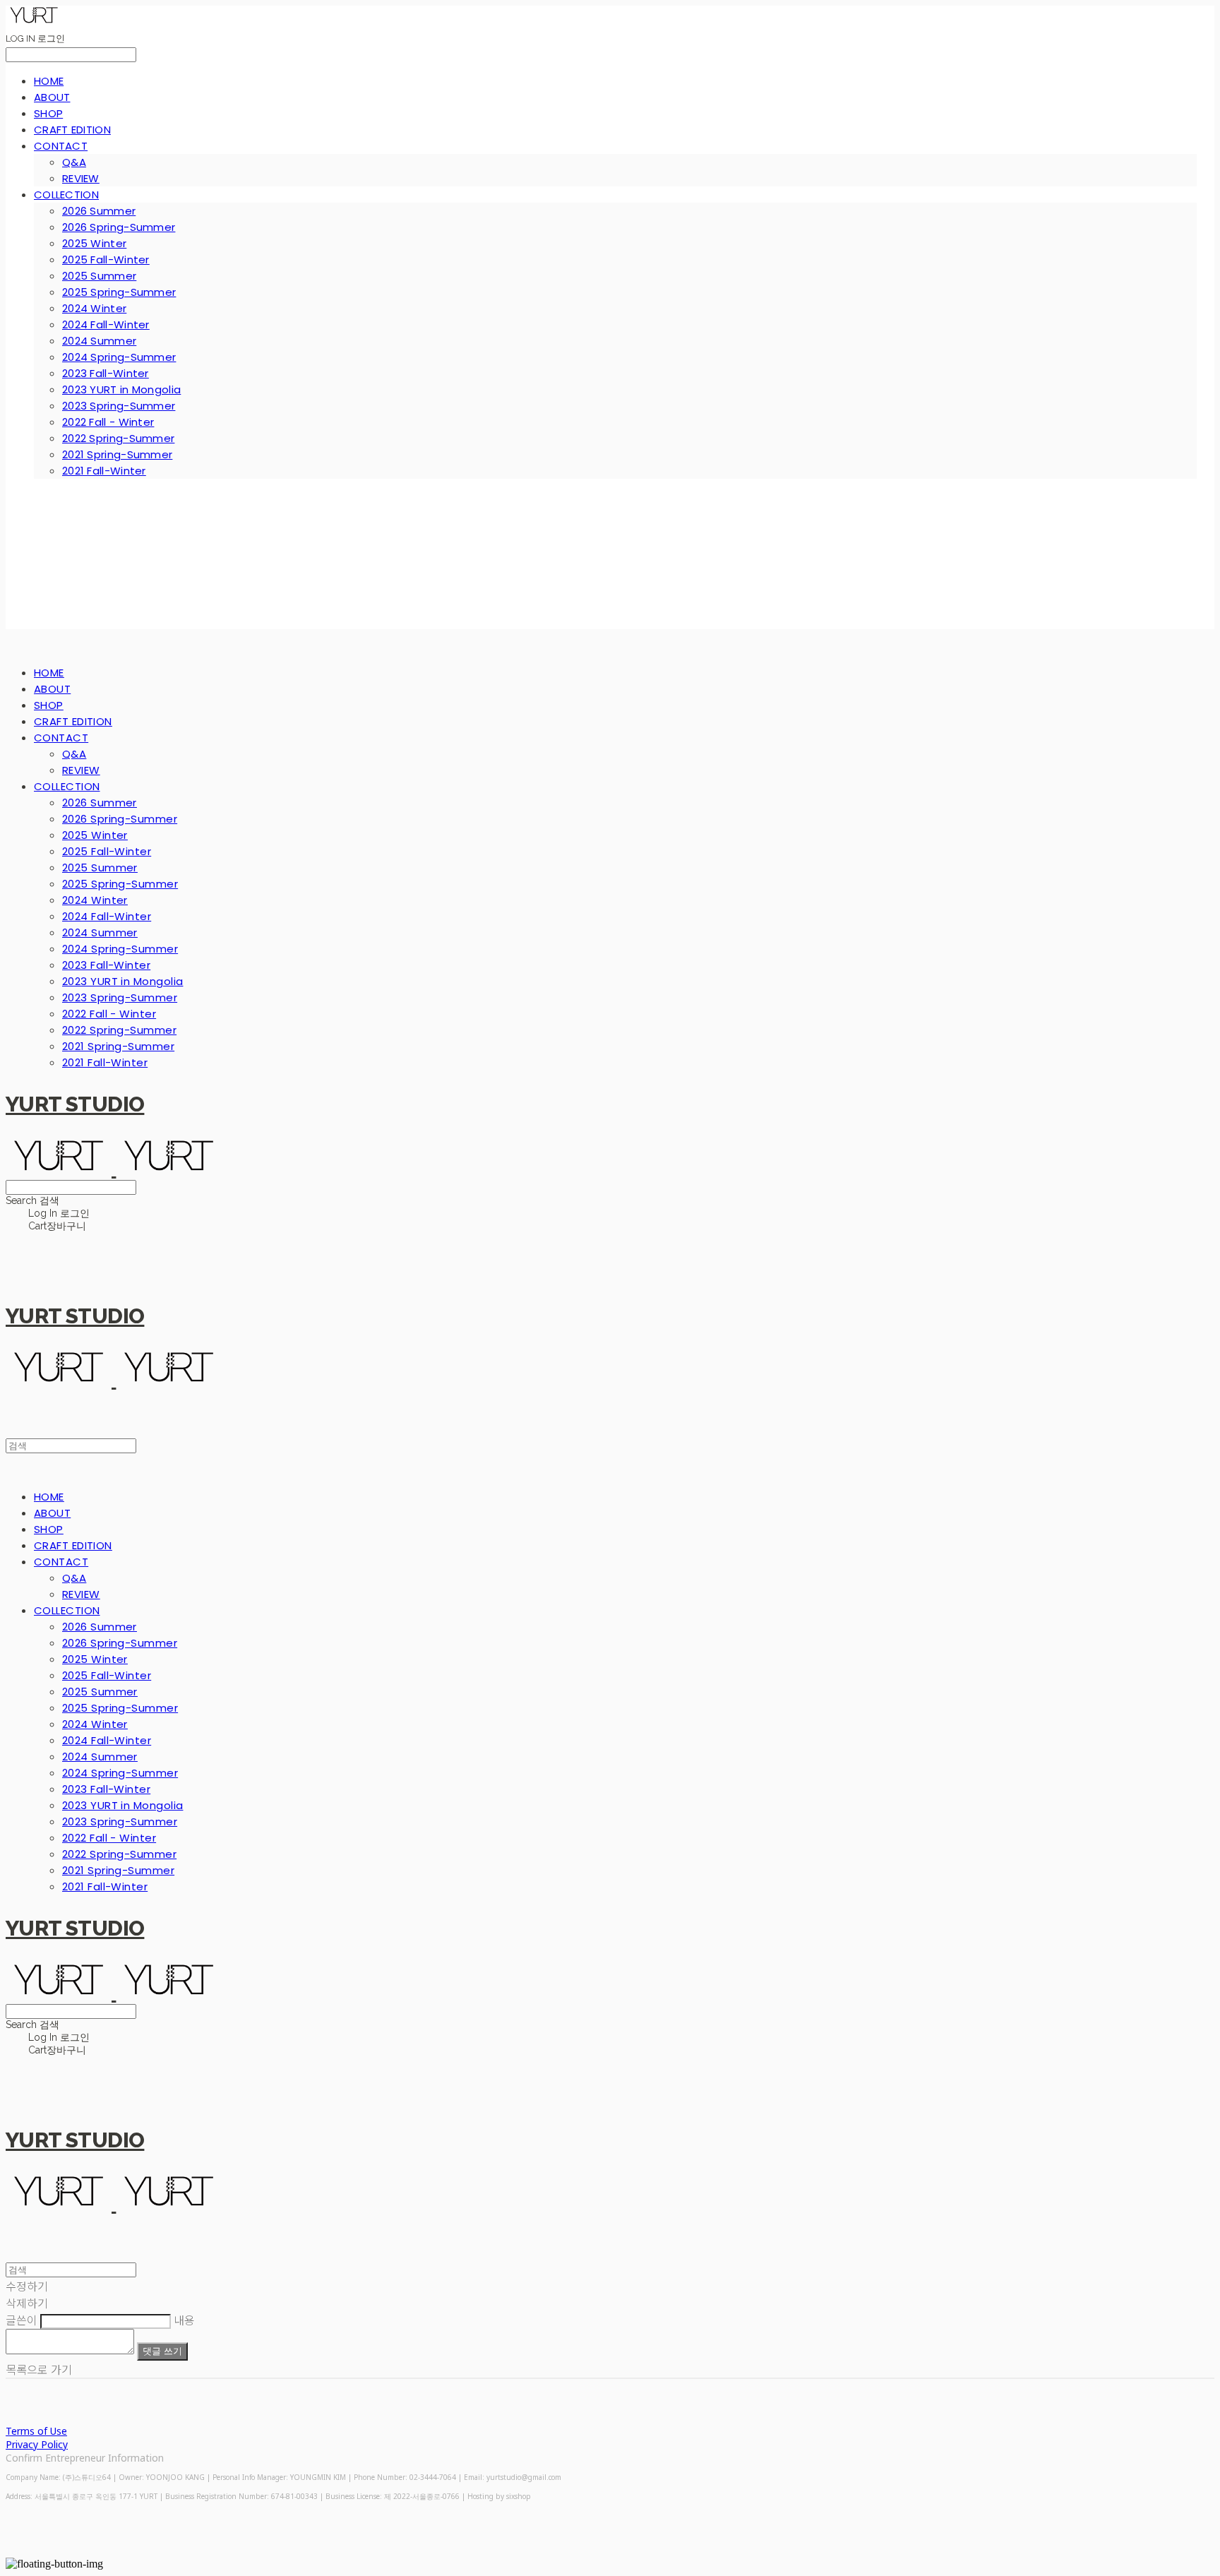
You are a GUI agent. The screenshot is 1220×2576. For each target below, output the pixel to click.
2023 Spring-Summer (119, 406)
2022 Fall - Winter (108, 422)
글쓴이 (22, 2320)
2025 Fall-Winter (106, 260)
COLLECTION (66, 195)
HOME (49, 81)
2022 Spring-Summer (118, 438)
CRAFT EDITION (72, 130)
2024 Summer (99, 341)
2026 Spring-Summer (119, 227)
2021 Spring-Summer (117, 454)
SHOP (48, 113)
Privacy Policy (37, 2444)
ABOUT (52, 97)
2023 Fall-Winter (106, 373)
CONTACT (61, 146)
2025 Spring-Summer (119, 292)
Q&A (74, 162)
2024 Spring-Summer (119, 357)
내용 (184, 2320)
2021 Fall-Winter (104, 471)
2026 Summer (99, 211)
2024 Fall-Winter (106, 324)
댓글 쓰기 (162, 2351)
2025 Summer (99, 276)
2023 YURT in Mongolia (121, 389)
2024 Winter (94, 308)
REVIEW (81, 178)
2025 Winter (94, 243)
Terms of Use (36, 2431)
